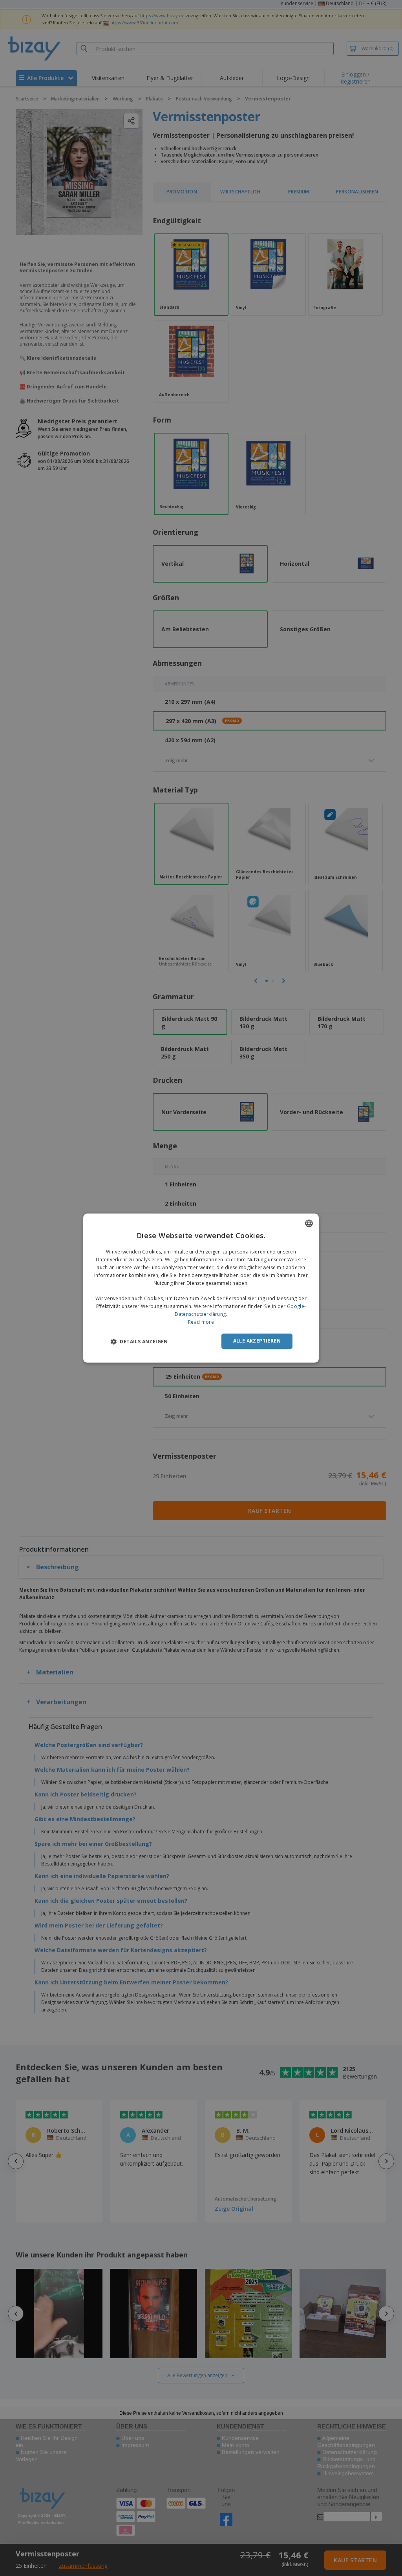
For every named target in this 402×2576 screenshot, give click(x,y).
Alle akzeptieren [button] (257, 1341)
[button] (139, 1341)
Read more (201, 1322)
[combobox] (309, 1223)
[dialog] (201, 1288)
